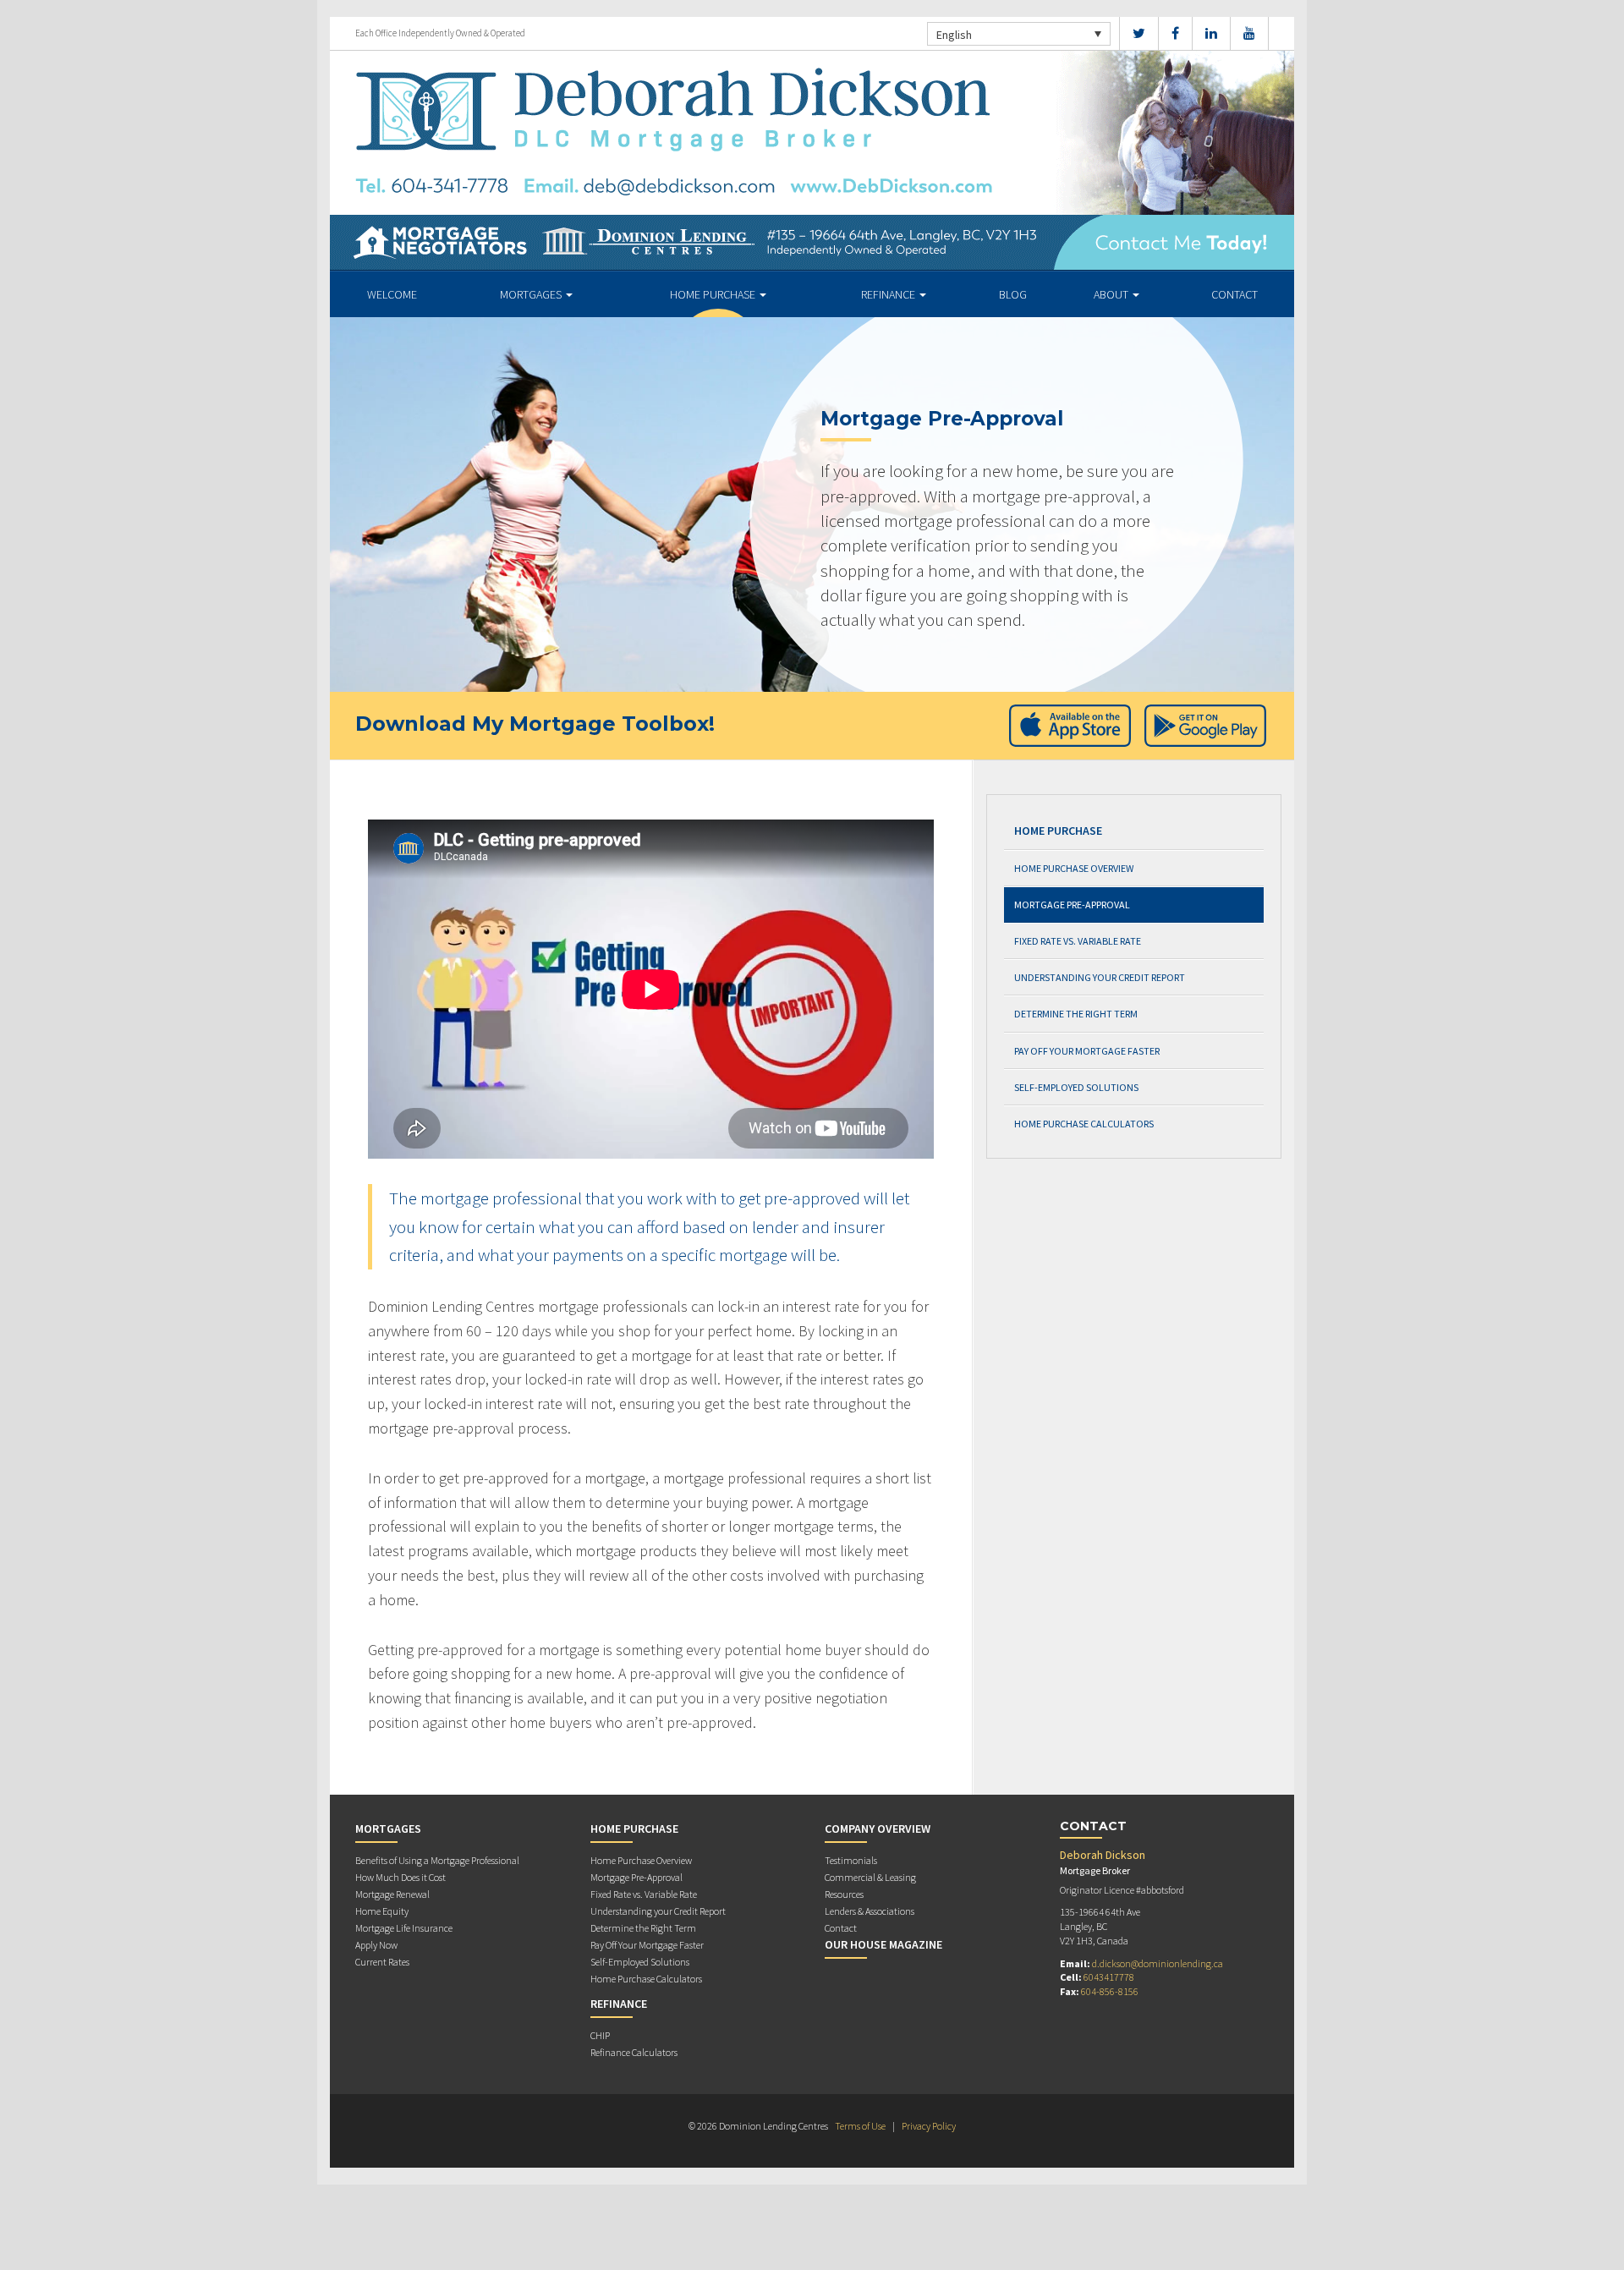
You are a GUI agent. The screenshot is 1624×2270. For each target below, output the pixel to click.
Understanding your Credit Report (1100, 977)
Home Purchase (714, 294)
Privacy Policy (929, 2126)
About (1112, 294)
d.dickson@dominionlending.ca (1158, 1963)
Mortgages (532, 294)
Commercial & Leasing (870, 1877)
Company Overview (878, 1829)
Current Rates (382, 1962)
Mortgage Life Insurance (404, 1928)
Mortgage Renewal (392, 1894)
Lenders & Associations (870, 1911)
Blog (1013, 294)
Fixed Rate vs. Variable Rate (1078, 941)
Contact (1234, 294)
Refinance (889, 294)
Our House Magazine (883, 1944)
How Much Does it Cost (401, 1877)
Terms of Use (860, 2126)
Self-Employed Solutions (1076, 1087)
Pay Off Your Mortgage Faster (1087, 1051)
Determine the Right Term (1076, 1014)
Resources (844, 1894)
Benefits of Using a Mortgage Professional (437, 1860)
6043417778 (1109, 1977)
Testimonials (851, 1860)
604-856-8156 (1110, 1991)
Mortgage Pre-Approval (1072, 905)
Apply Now (376, 1945)
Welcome (392, 294)
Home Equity (382, 1911)
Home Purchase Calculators (1084, 1124)
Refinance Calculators (634, 2052)
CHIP (600, 2035)
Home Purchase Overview (1074, 868)
